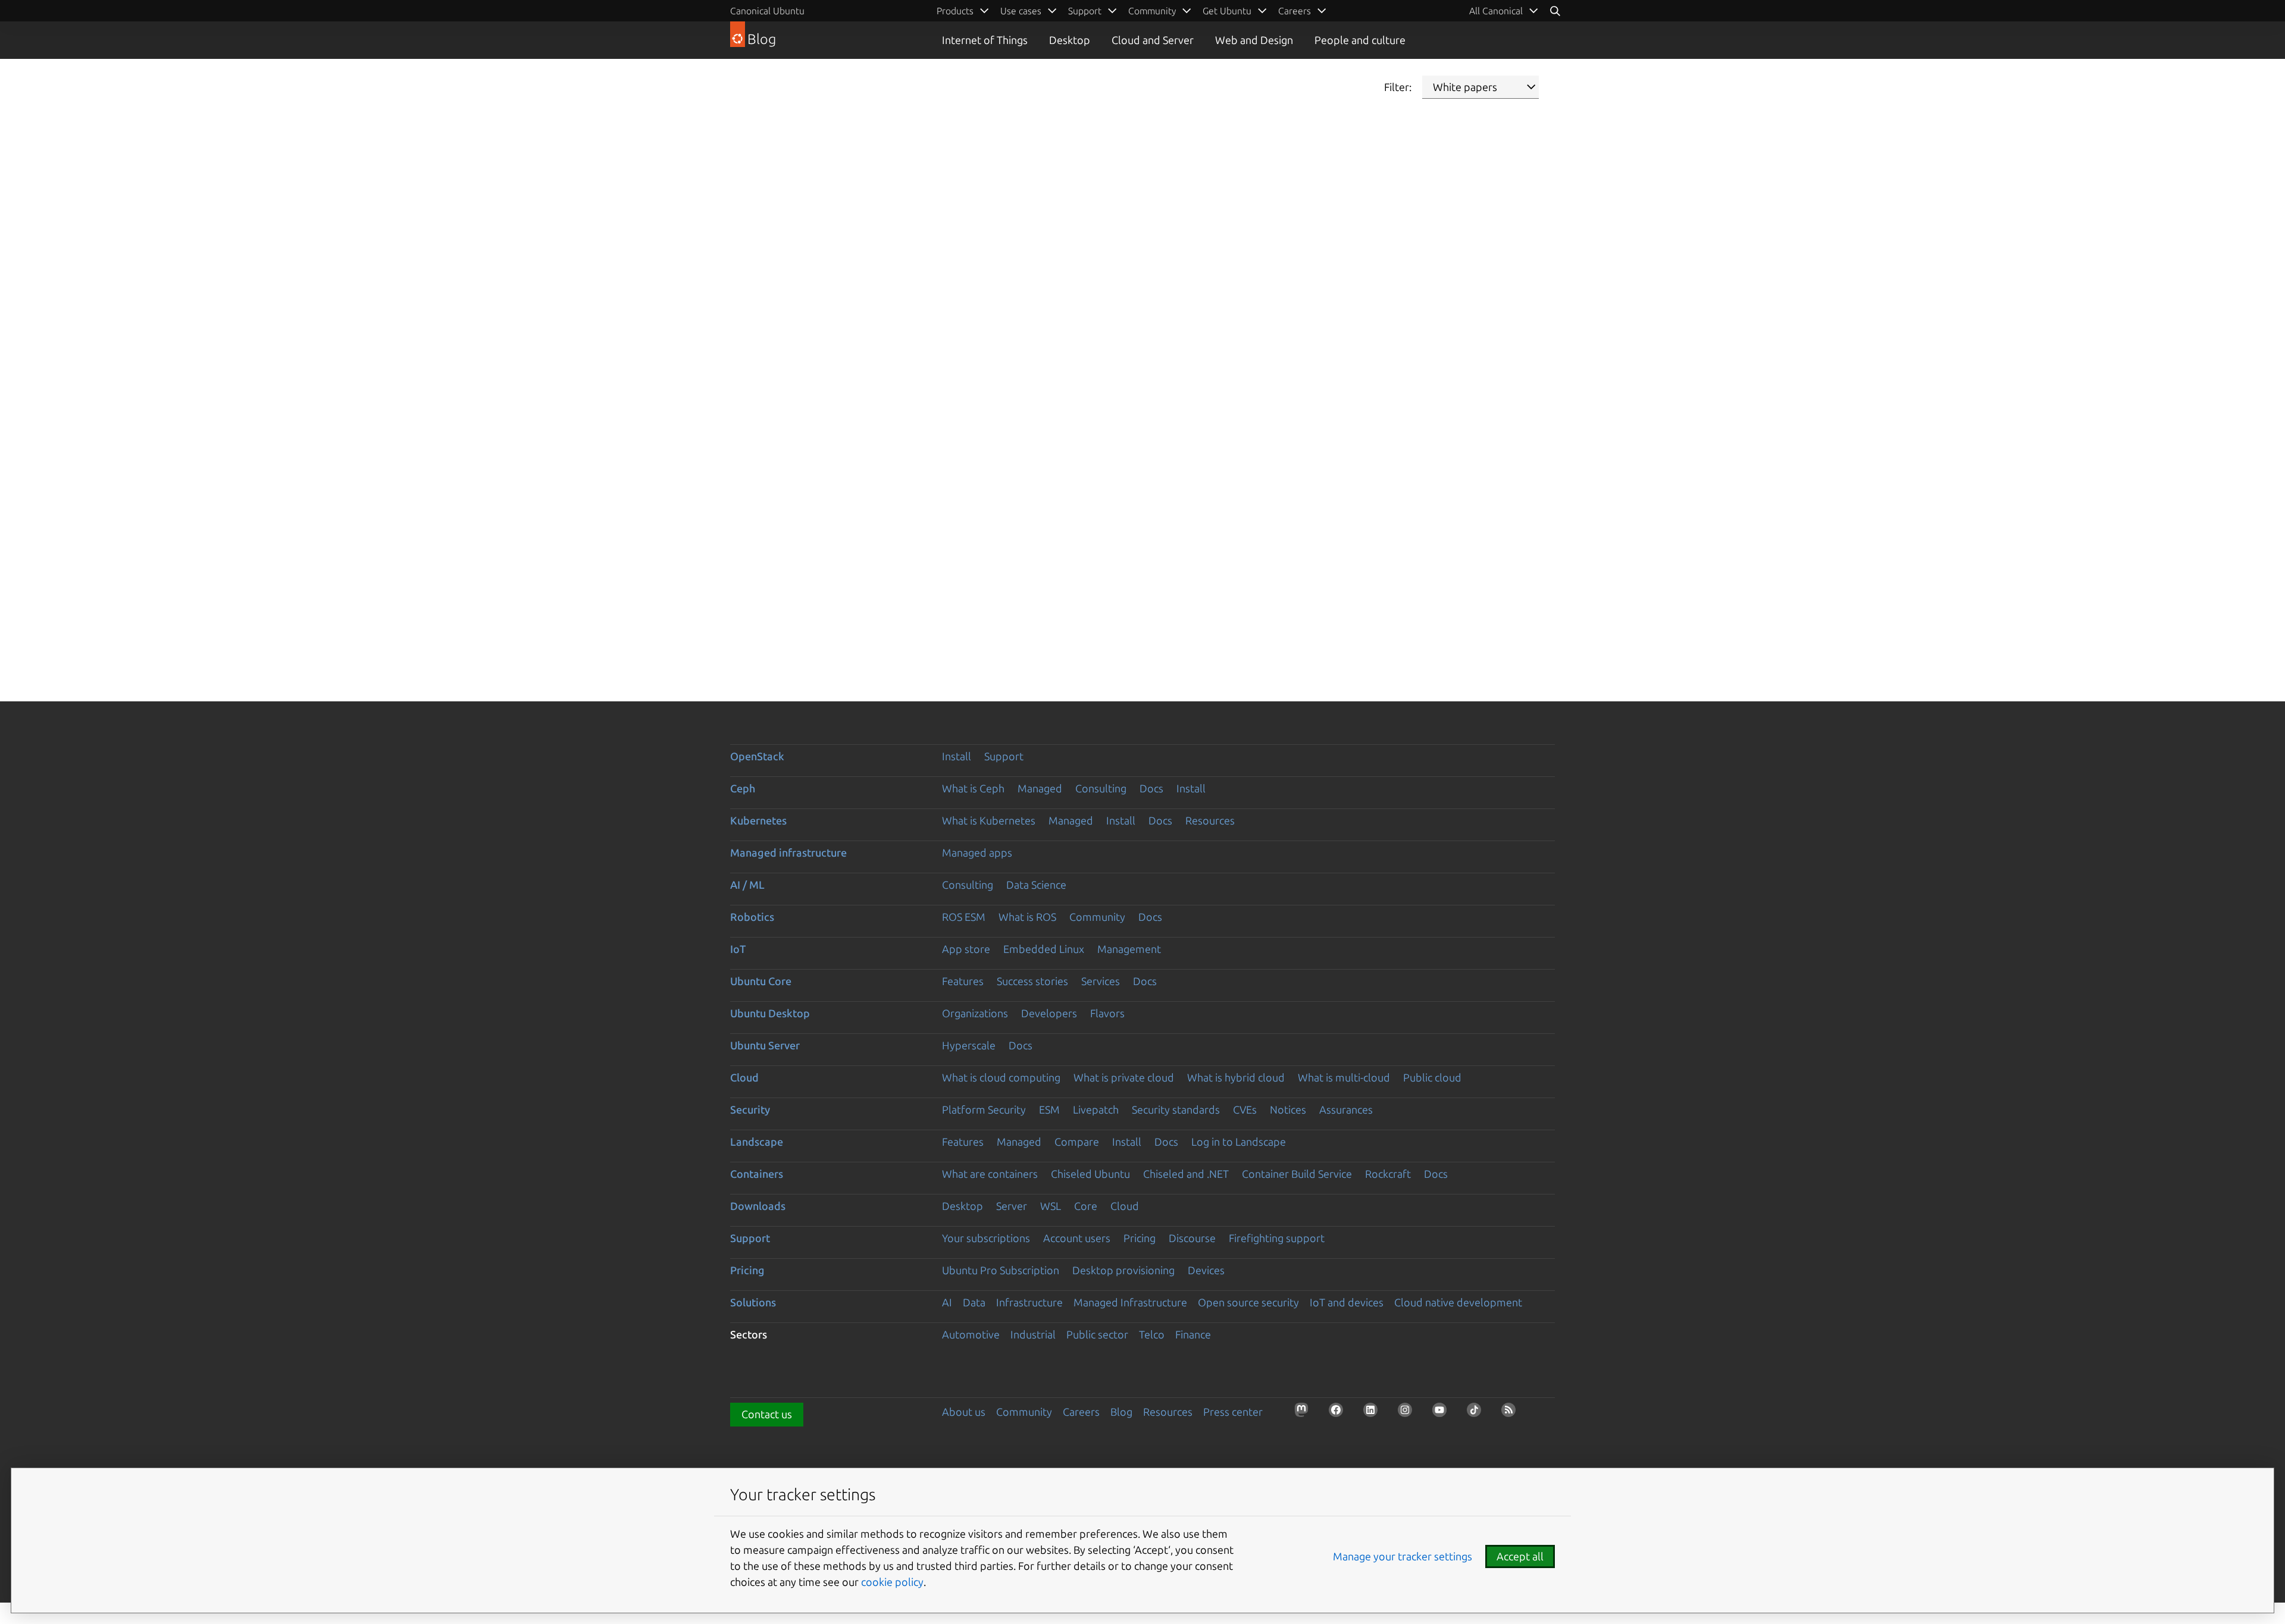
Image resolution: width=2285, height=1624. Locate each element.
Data (974, 1302)
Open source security (1248, 1302)
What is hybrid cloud (1236, 1077)
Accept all (1520, 1556)
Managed (1040, 788)
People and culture (1360, 40)
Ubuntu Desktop (770, 1013)
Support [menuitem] (1085, 11)
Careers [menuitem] (1295, 11)
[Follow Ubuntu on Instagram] (1408, 1413)
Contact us (767, 1414)
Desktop (1070, 40)
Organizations (975, 1013)
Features (963, 981)
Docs (1151, 788)
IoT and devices (1347, 1302)
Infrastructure (1029, 1302)
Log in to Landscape (1239, 1142)
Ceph (743, 788)
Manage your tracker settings (1403, 1556)
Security (750, 1109)
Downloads (758, 1206)
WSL (1051, 1206)
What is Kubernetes (989, 820)
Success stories (1032, 981)
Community (1097, 917)
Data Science (1036, 885)
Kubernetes (758, 820)
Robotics (752, 917)
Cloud (744, 1077)
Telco (1152, 1334)
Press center (1233, 1412)
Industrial (1033, 1334)
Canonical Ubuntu (767, 11)
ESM (1049, 1109)
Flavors (1107, 1013)
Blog (1121, 1412)
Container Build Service (1297, 1174)
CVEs (1245, 1109)
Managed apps (977, 852)
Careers (1081, 1412)
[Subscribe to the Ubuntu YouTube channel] (1443, 1413)
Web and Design (1254, 40)
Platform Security (984, 1109)
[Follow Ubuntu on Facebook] (1339, 1413)
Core (1086, 1206)
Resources (1210, 820)
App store (966, 949)
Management (1129, 949)
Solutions (753, 1302)
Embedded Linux (1044, 949)
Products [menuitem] (955, 11)
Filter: (1398, 87)
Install (957, 756)
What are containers (990, 1174)
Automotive (971, 1334)
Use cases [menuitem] (1021, 11)
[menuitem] (1504, 11)
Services (1101, 981)
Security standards (1176, 1109)
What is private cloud (1124, 1077)
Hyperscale (969, 1045)
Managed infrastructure (788, 852)
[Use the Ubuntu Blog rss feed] (1512, 1413)
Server (1012, 1206)
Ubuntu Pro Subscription (1001, 1270)
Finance (1193, 1334)
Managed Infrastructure (1130, 1302)
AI (947, 1302)
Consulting (1101, 788)
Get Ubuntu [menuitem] (1227, 11)
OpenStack (757, 756)
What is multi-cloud (1344, 1077)
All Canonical (1496, 11)
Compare (1077, 1142)
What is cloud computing (1001, 1077)
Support (1004, 756)
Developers (1049, 1013)
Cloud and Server (1153, 40)
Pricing (1140, 1238)
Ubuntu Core (761, 981)
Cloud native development (1458, 1302)
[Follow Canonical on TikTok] (1478, 1413)
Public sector (1097, 1334)
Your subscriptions (986, 1238)
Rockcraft (1388, 1174)
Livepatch (1096, 1109)
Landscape (757, 1142)
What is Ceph (973, 788)
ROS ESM (964, 917)
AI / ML (747, 885)
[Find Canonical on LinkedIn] (1374, 1413)
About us (964, 1412)
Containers (757, 1174)
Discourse (1192, 1238)
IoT (738, 949)
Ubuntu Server (765, 1045)
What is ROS (1027, 917)
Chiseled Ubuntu (1090, 1174)
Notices (1288, 1109)
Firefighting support (1277, 1238)
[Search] (1555, 11)
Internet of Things (985, 40)
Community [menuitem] (1152, 11)
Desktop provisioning (1123, 1270)
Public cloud (1432, 1077)
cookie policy (892, 1582)
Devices (1206, 1270)
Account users (1077, 1238)
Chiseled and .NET (1186, 1174)
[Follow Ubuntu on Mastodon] (1305, 1413)
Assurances (1346, 1109)
